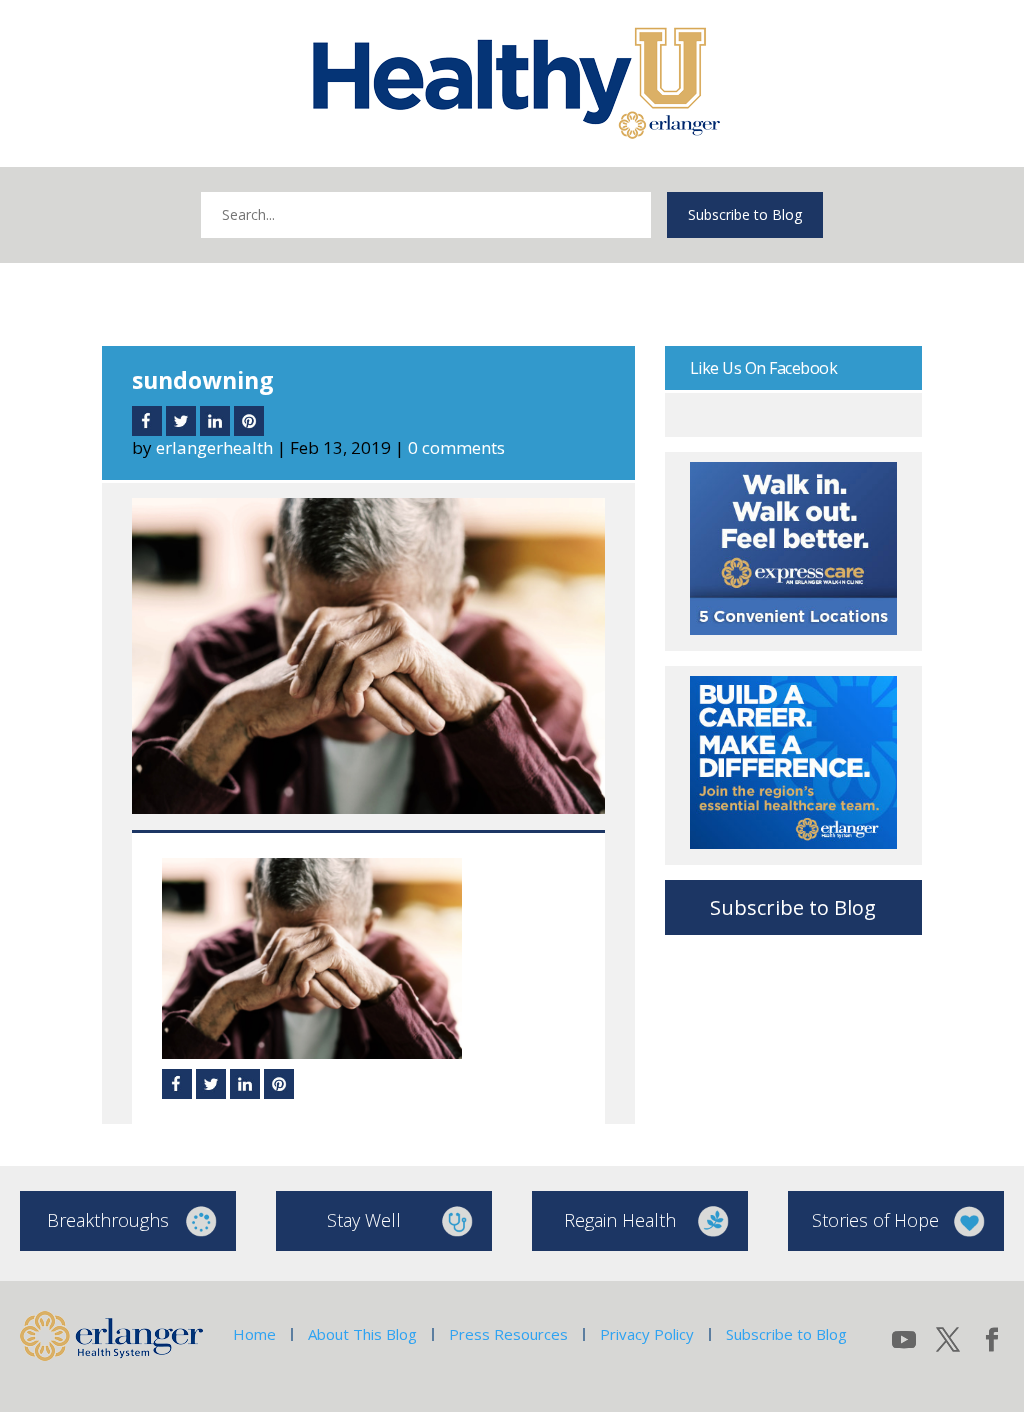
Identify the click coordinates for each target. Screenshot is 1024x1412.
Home (254, 1334)
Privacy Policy (647, 1334)
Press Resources (508, 1334)
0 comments (456, 447)
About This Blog (362, 1334)
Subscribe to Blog (745, 214)
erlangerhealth (214, 447)
